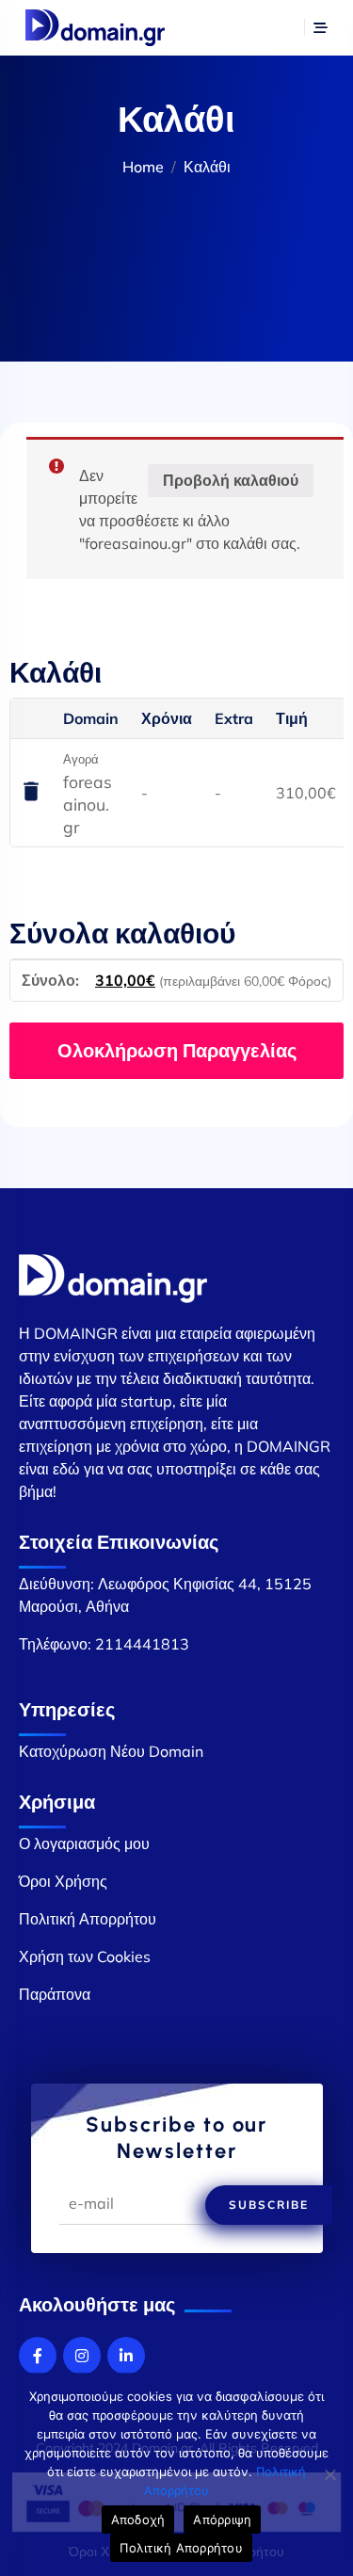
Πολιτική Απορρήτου (88, 1919)
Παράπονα (55, 1994)
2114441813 (142, 1644)
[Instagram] (82, 2356)
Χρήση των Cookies (85, 1956)
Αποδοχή (138, 2520)
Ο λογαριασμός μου (84, 1843)
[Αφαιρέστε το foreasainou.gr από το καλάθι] (31, 793)
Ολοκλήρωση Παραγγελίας (177, 1050)
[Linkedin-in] (126, 2356)
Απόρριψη (222, 2520)
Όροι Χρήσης (63, 1881)
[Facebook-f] (38, 2356)
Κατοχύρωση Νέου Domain (111, 1751)
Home (143, 167)
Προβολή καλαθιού (231, 480)
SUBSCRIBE (269, 2205)
